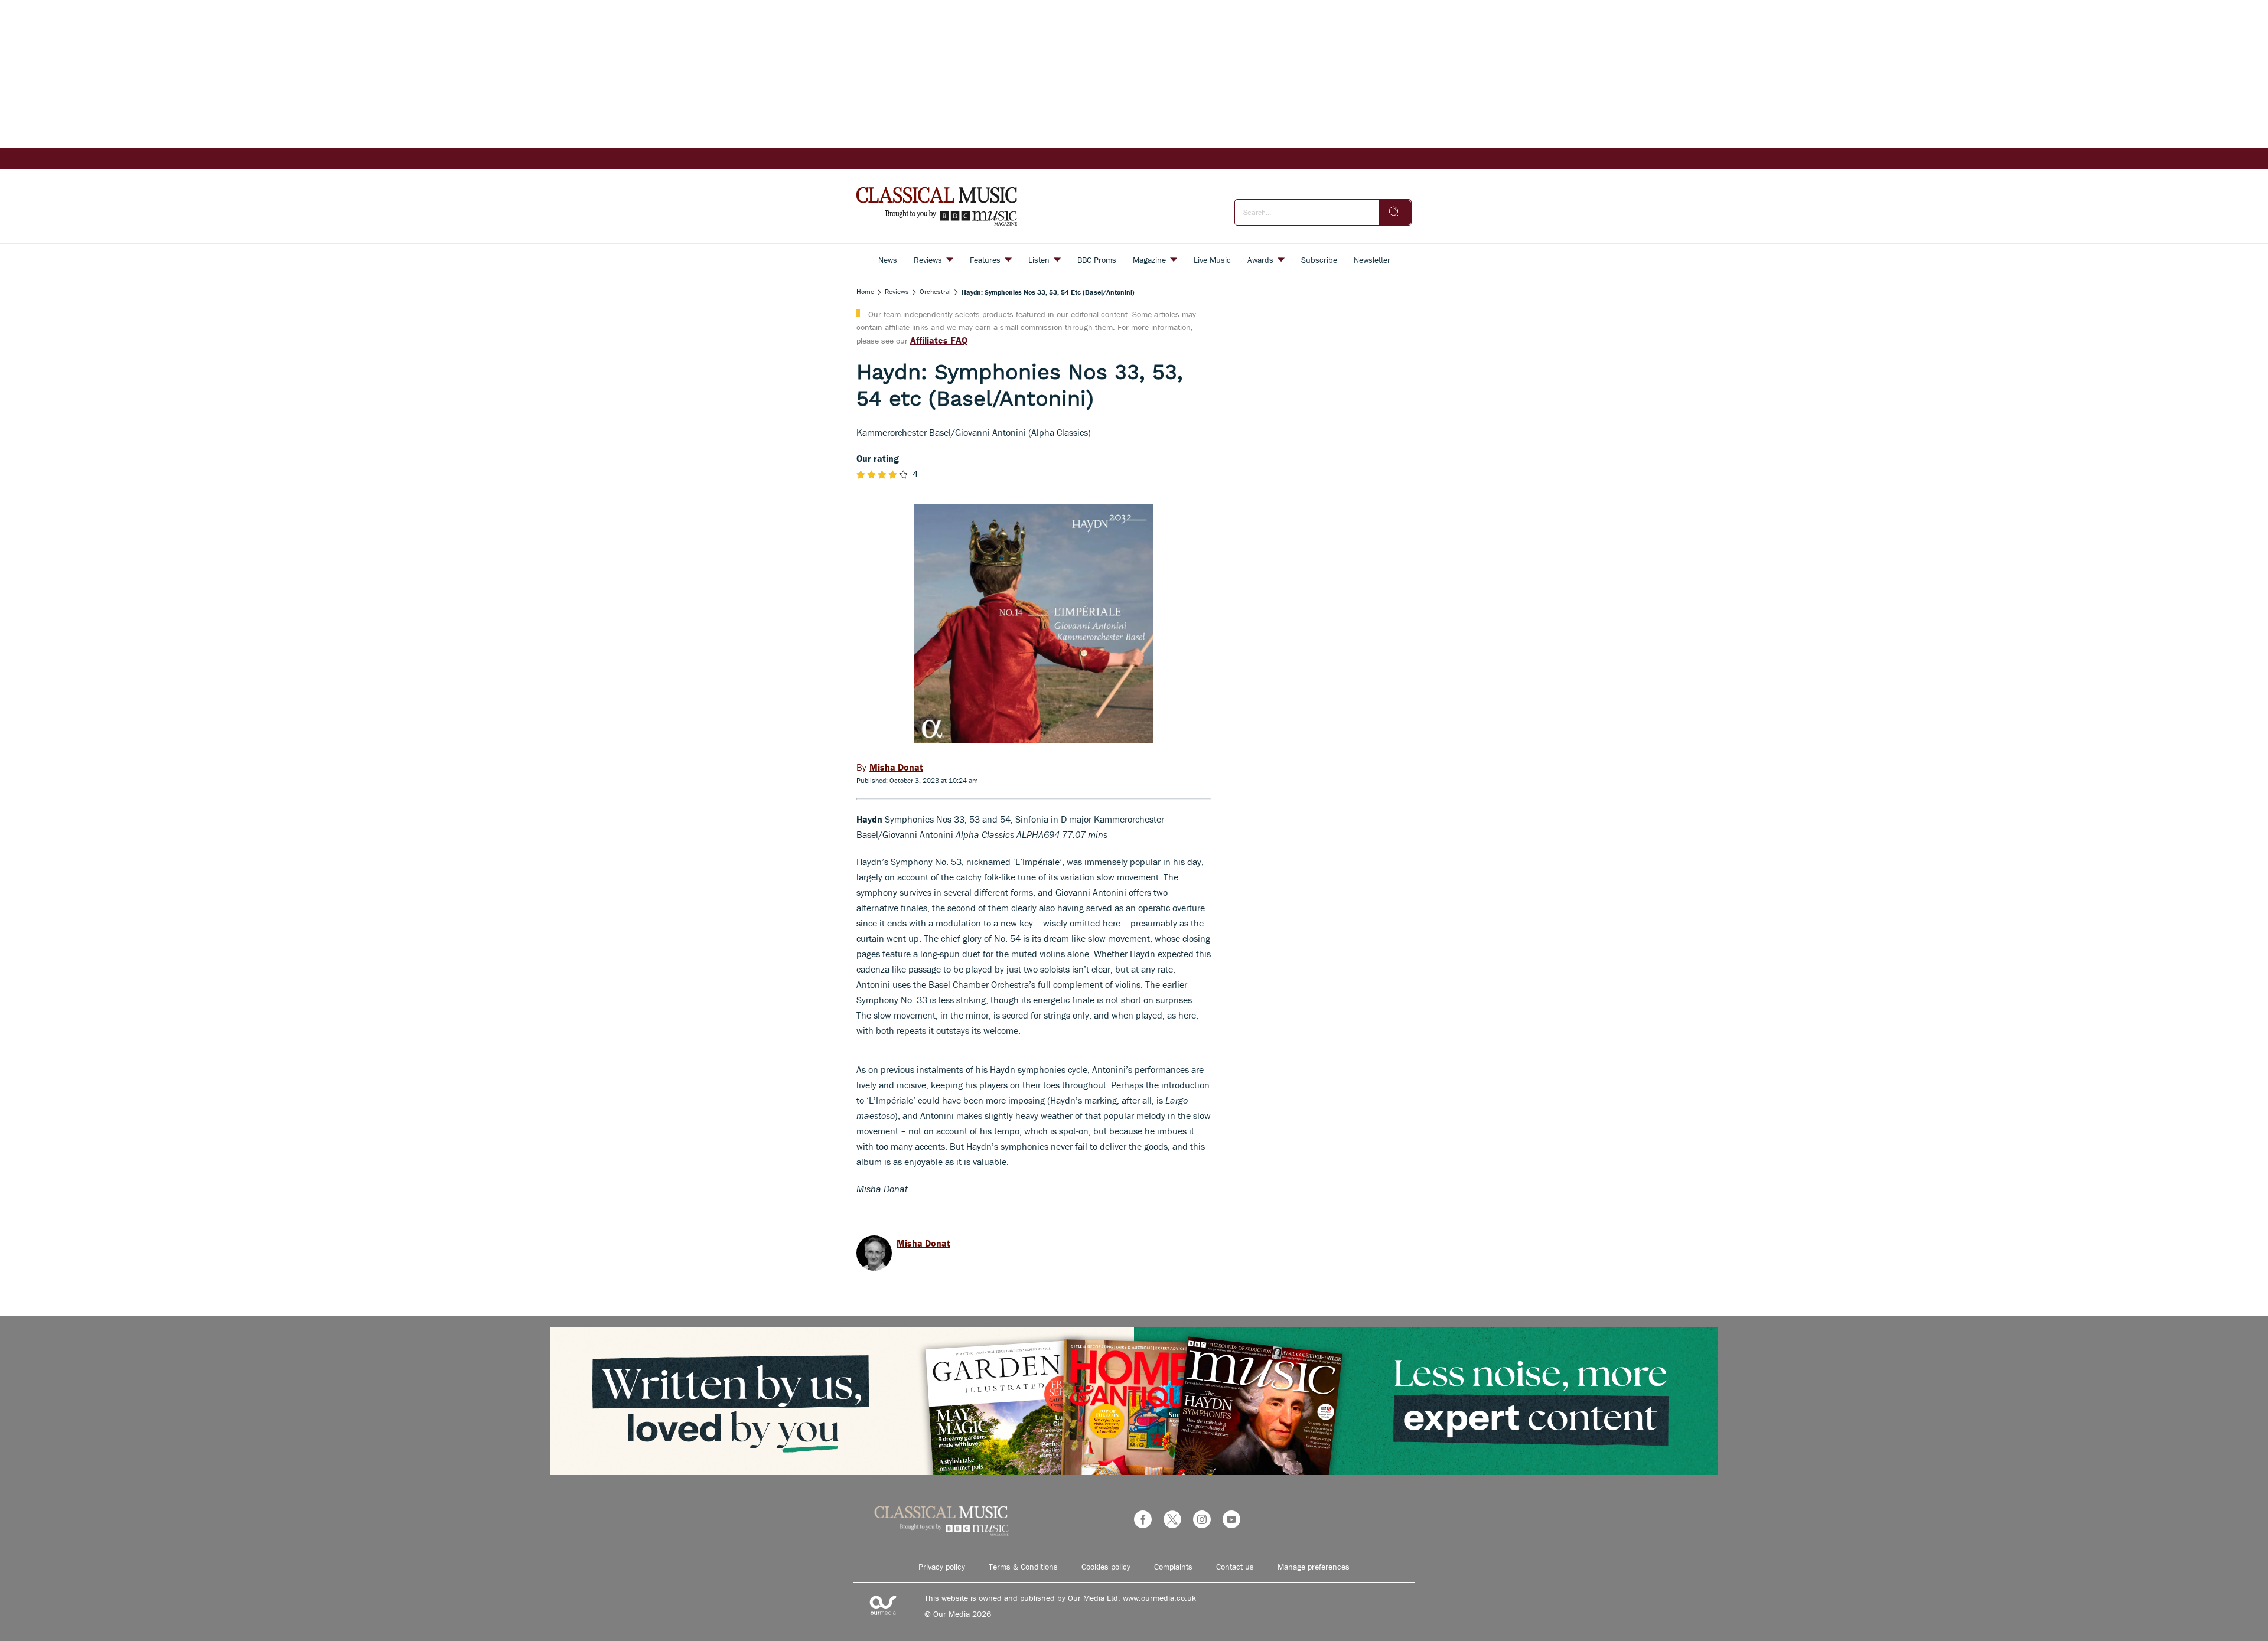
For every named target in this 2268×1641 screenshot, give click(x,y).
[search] (1395, 213)
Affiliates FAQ (939, 340)
